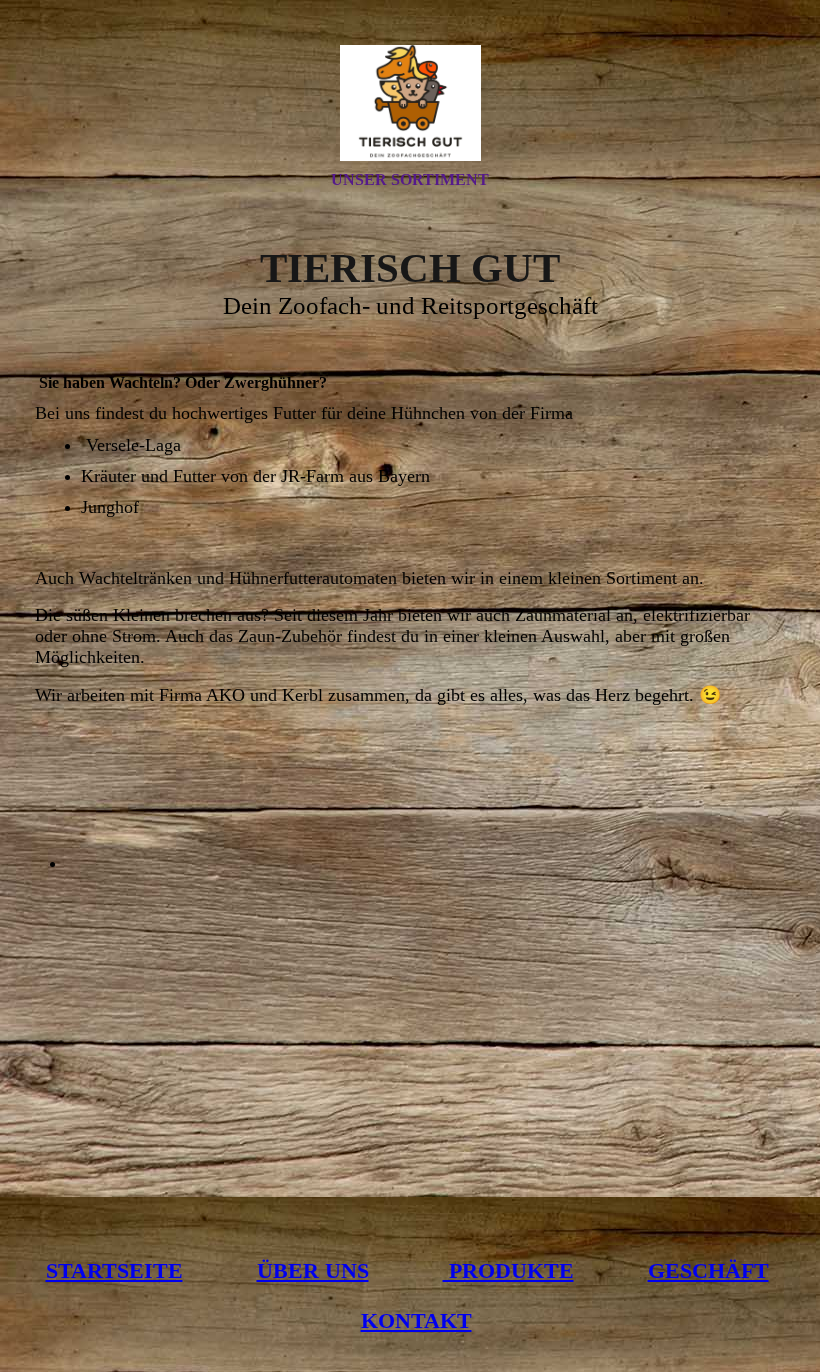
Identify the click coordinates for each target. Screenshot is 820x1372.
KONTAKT (416, 1320)
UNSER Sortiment (410, 179)
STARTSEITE (114, 1270)
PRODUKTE (508, 1270)
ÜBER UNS (313, 1270)
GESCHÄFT (708, 1270)
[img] (410, 103)
